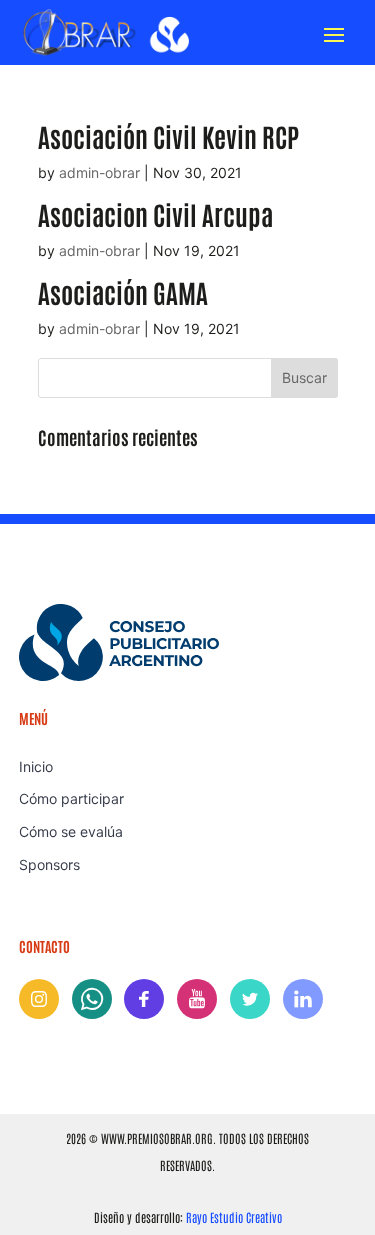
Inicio (36, 766)
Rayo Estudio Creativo (234, 1217)
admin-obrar (99, 172)
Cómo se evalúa (71, 831)
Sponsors (49, 864)
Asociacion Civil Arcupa (155, 214)
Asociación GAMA (123, 292)
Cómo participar (71, 798)
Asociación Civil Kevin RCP (168, 136)
